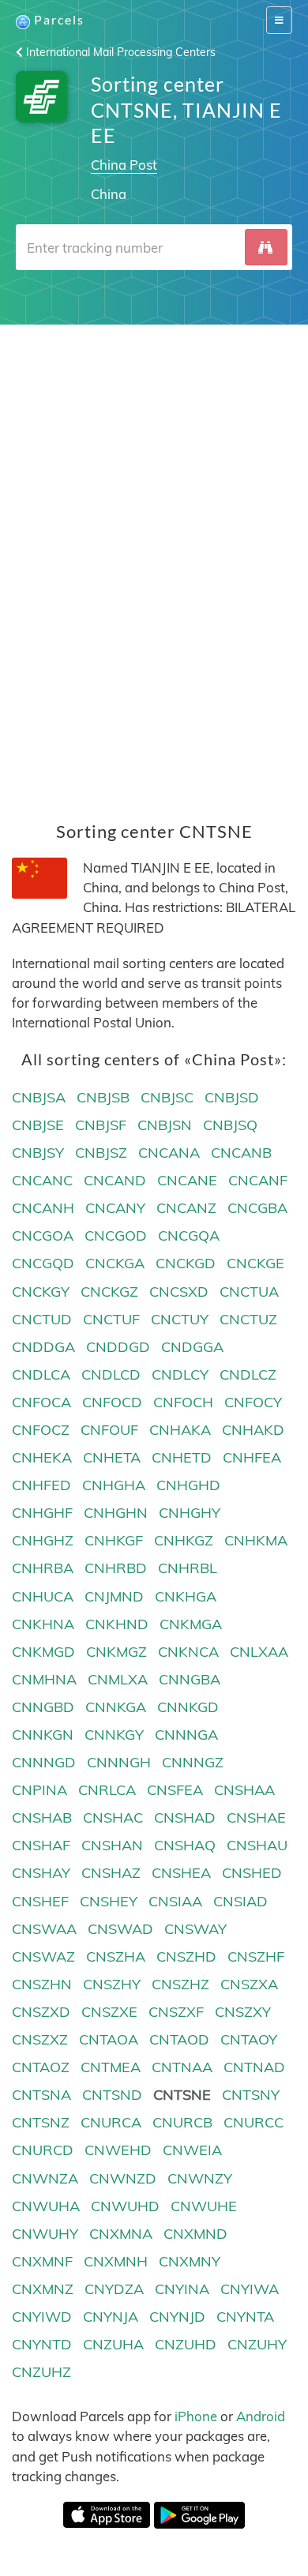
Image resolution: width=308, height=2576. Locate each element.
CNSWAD (120, 1929)
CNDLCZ (248, 1374)
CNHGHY (190, 1513)
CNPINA (39, 1790)
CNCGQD (43, 1263)
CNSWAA (44, 1929)
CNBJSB (103, 1097)
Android (261, 2416)
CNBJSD (232, 1097)
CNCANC (42, 1180)
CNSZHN (42, 1984)
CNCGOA (43, 1235)
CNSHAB (42, 1817)
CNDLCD (111, 1374)
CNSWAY (195, 1929)
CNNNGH (119, 1762)
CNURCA (111, 2122)
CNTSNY (251, 2095)
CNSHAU (257, 1845)
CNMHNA (44, 1679)
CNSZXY (243, 2012)
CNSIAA (175, 1901)
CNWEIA (192, 2150)
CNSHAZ (111, 1873)
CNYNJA (111, 2317)
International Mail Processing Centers (119, 52)
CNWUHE (204, 2206)
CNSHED (252, 1873)
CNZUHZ (41, 2372)
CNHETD (182, 1457)
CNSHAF (41, 1845)
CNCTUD (42, 1319)
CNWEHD (118, 2150)
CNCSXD (179, 1292)
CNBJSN (165, 1125)
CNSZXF (176, 2012)
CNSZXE (109, 2012)
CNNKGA (116, 1707)
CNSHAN (112, 1845)
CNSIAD (240, 1901)
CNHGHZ (43, 1540)
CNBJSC (167, 1097)
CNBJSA (39, 1097)
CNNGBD (43, 1707)
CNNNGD (44, 1762)
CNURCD (43, 2150)
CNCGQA (189, 1235)
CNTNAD (254, 2067)
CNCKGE (255, 1263)
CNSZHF (256, 1956)
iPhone (196, 2416)
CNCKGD (186, 1263)
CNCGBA (257, 1208)
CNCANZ (186, 1208)
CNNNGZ (193, 1762)
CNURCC (254, 2122)
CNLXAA (259, 1652)
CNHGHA (114, 1485)
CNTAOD (179, 2039)
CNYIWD (42, 2317)
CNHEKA (42, 1457)
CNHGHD (188, 1485)
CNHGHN (116, 1513)
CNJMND (114, 1596)
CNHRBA (43, 1568)
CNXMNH (116, 2261)
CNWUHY (45, 2234)
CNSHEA (181, 1873)
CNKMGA (191, 1624)
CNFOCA (41, 1402)
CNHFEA (252, 1457)
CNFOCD (112, 1402)
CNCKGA (115, 1263)
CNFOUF (109, 1430)
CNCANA (169, 1153)
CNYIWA (250, 2289)
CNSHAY (41, 1873)
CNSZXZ (40, 2039)
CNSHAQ (185, 1845)
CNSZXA (249, 1984)
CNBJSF (101, 1125)
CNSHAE (256, 1817)
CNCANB (241, 1153)
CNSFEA (175, 1790)
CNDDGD (118, 1347)
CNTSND (112, 2095)
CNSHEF (40, 1901)
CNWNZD (123, 2178)
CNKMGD (43, 1652)
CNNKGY (114, 1735)
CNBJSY (38, 1153)
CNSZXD (41, 2012)
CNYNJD (177, 2317)
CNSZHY (112, 1984)
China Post (124, 165)
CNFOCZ (41, 1430)
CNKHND (117, 1624)
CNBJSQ (230, 1125)
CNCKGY (41, 1292)
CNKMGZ (116, 1652)
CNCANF (258, 1180)
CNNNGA (186, 1735)
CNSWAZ (43, 1956)
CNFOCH (183, 1402)
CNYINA (182, 2289)
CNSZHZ (180, 1984)
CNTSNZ (41, 2122)
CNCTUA (249, 1292)
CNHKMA (256, 1540)
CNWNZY (200, 2178)
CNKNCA (188, 1652)
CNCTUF (111, 1319)
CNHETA (112, 1457)
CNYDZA (114, 2289)
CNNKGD (188, 1707)
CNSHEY (109, 1901)
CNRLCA (107, 1790)
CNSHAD (185, 1817)
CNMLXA (118, 1679)
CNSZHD (186, 1956)
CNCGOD (116, 1235)
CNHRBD (116, 1568)
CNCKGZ (109, 1292)
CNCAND (115, 1180)
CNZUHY (257, 2344)
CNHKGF (114, 1540)
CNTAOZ (41, 2067)
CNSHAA (244, 1790)
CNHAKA (180, 1430)
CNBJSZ (101, 1153)
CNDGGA (192, 1347)
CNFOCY (253, 1402)
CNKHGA (186, 1596)
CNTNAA (182, 2067)
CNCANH (43, 1208)
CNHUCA (43, 1596)
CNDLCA (41, 1374)
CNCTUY (180, 1319)
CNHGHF (42, 1513)
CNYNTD (42, 2344)
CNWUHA (46, 2206)
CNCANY (115, 1208)
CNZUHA (113, 2344)
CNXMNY (190, 2261)
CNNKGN (43, 1735)
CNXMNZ (43, 2289)
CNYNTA (245, 2317)
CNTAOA (109, 2039)
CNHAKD (253, 1430)
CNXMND (195, 2234)
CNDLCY (180, 1374)
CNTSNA (41, 2095)
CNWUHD (125, 2206)
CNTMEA (111, 2067)
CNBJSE (38, 1125)
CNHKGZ (184, 1540)
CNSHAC (113, 1817)
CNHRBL (188, 1568)
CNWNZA (45, 2178)
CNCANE (187, 1180)
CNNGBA (190, 1679)
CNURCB (182, 2122)
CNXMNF (42, 2261)
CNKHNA (43, 1624)
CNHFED (41, 1485)
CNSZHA (116, 1956)
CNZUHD (186, 2344)
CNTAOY (249, 2039)
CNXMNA (121, 2234)
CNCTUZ (248, 1319)
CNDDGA (43, 1347)
